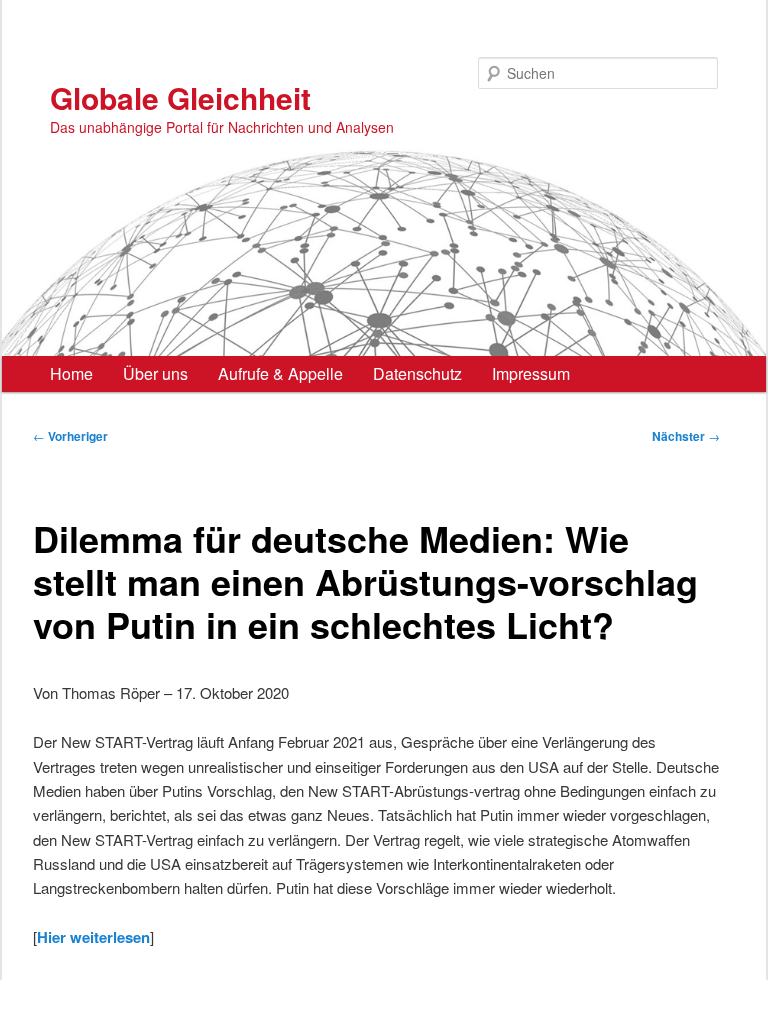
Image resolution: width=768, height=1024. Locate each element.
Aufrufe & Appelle (280, 373)
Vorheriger (70, 436)
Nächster (686, 436)
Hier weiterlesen (93, 937)
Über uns (155, 373)
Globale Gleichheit (180, 97)
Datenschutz (417, 373)
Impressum (531, 373)
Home (71, 373)
